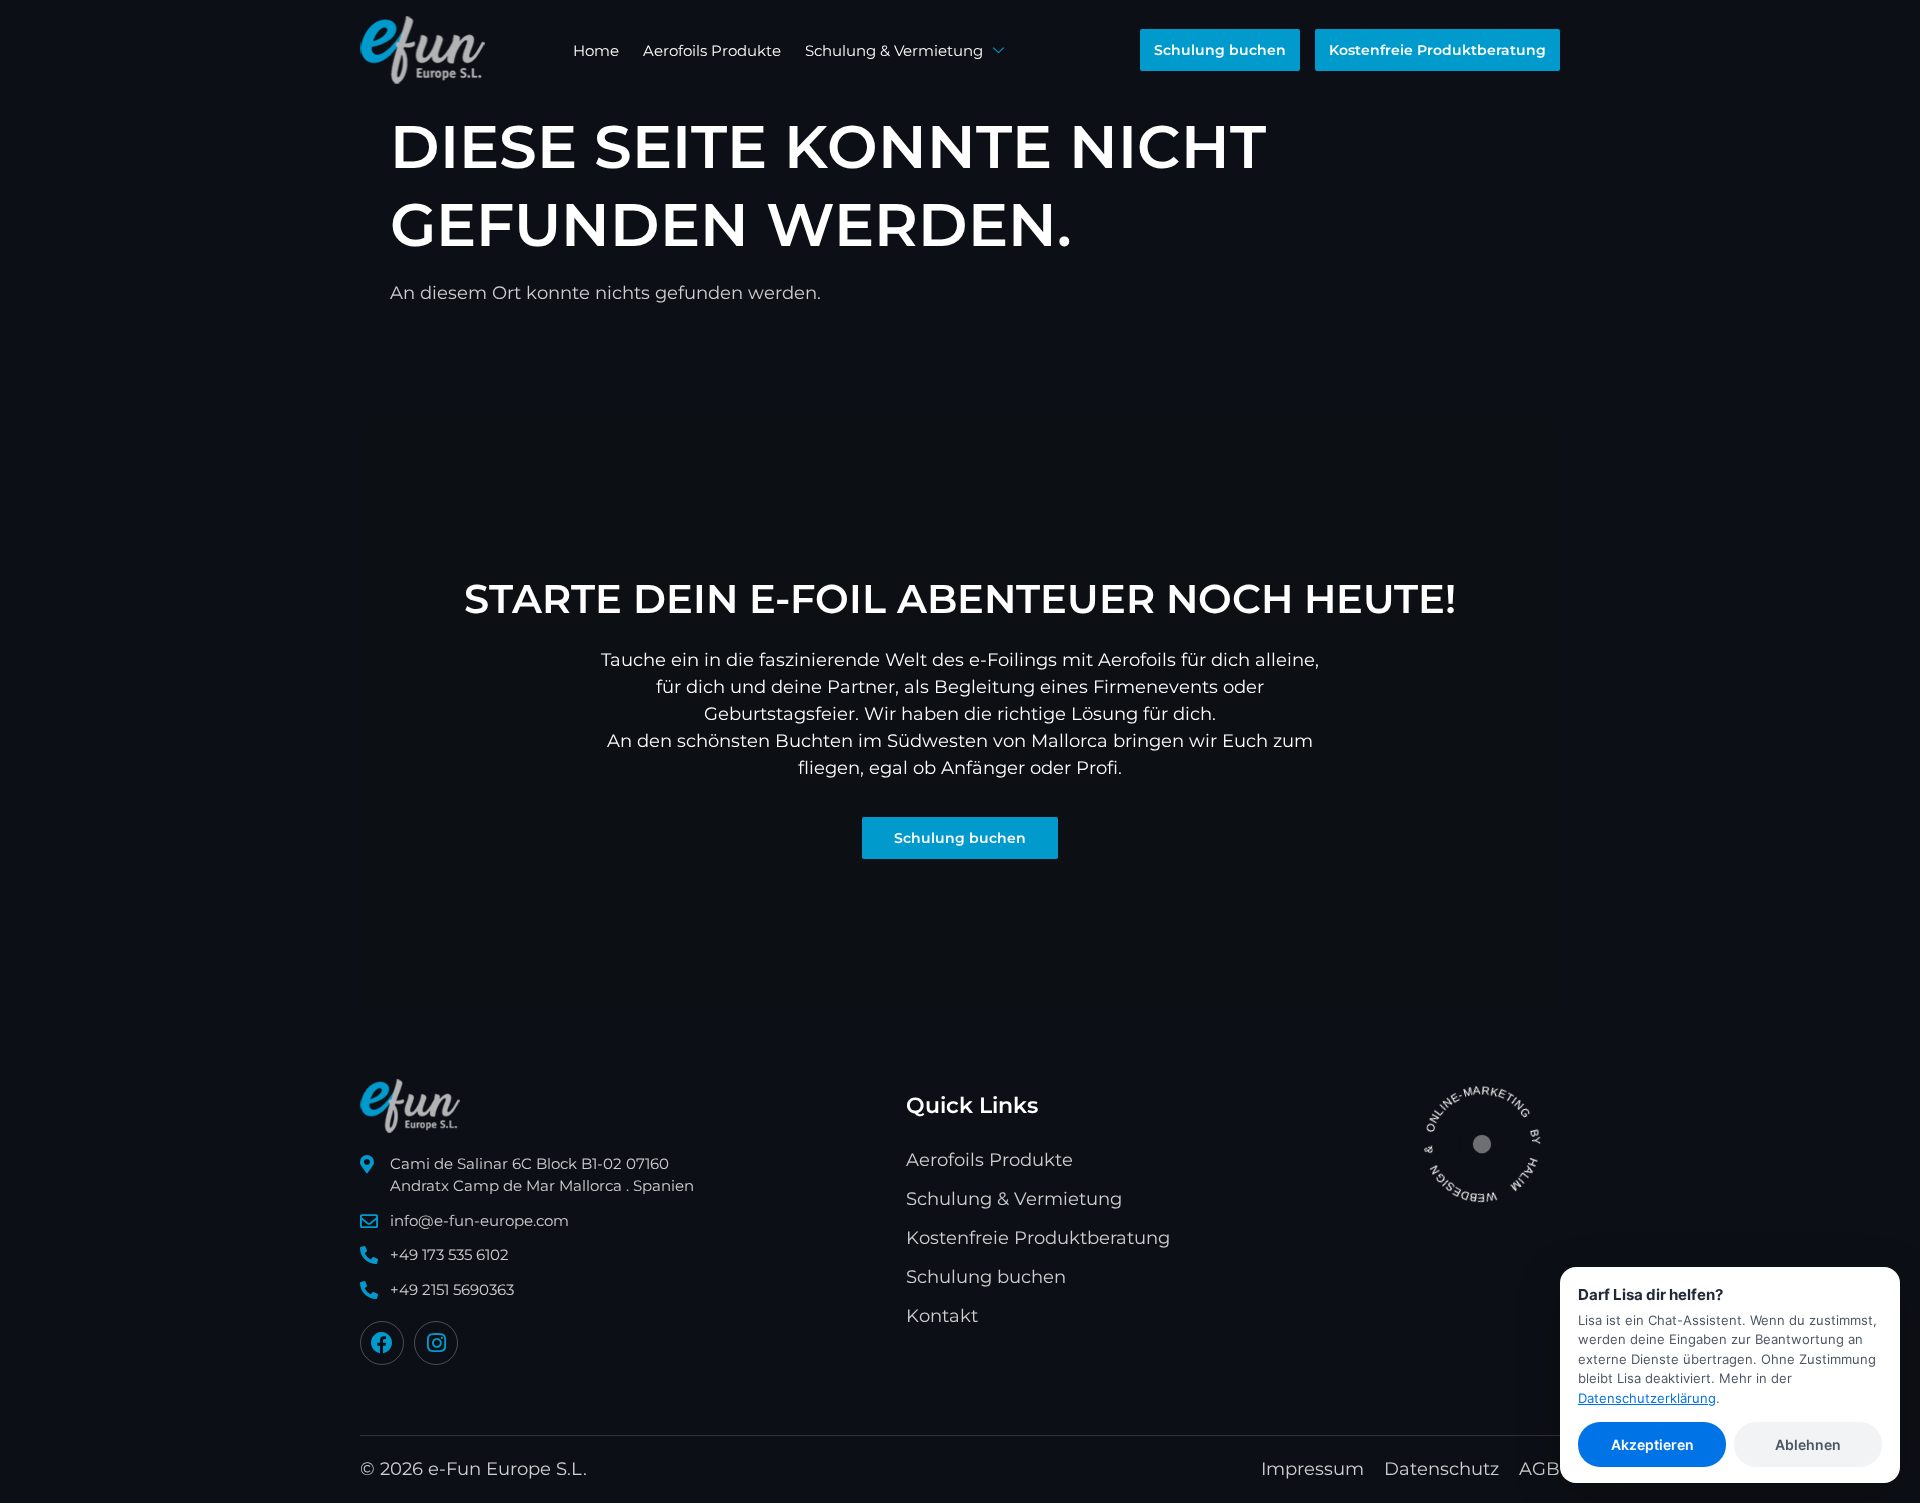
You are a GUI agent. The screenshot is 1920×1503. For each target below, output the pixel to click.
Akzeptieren (1652, 1444)
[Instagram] (436, 1343)
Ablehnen (1808, 1444)
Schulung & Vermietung (894, 50)
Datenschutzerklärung (1647, 1398)
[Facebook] (382, 1343)
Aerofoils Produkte (712, 50)
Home (596, 50)
